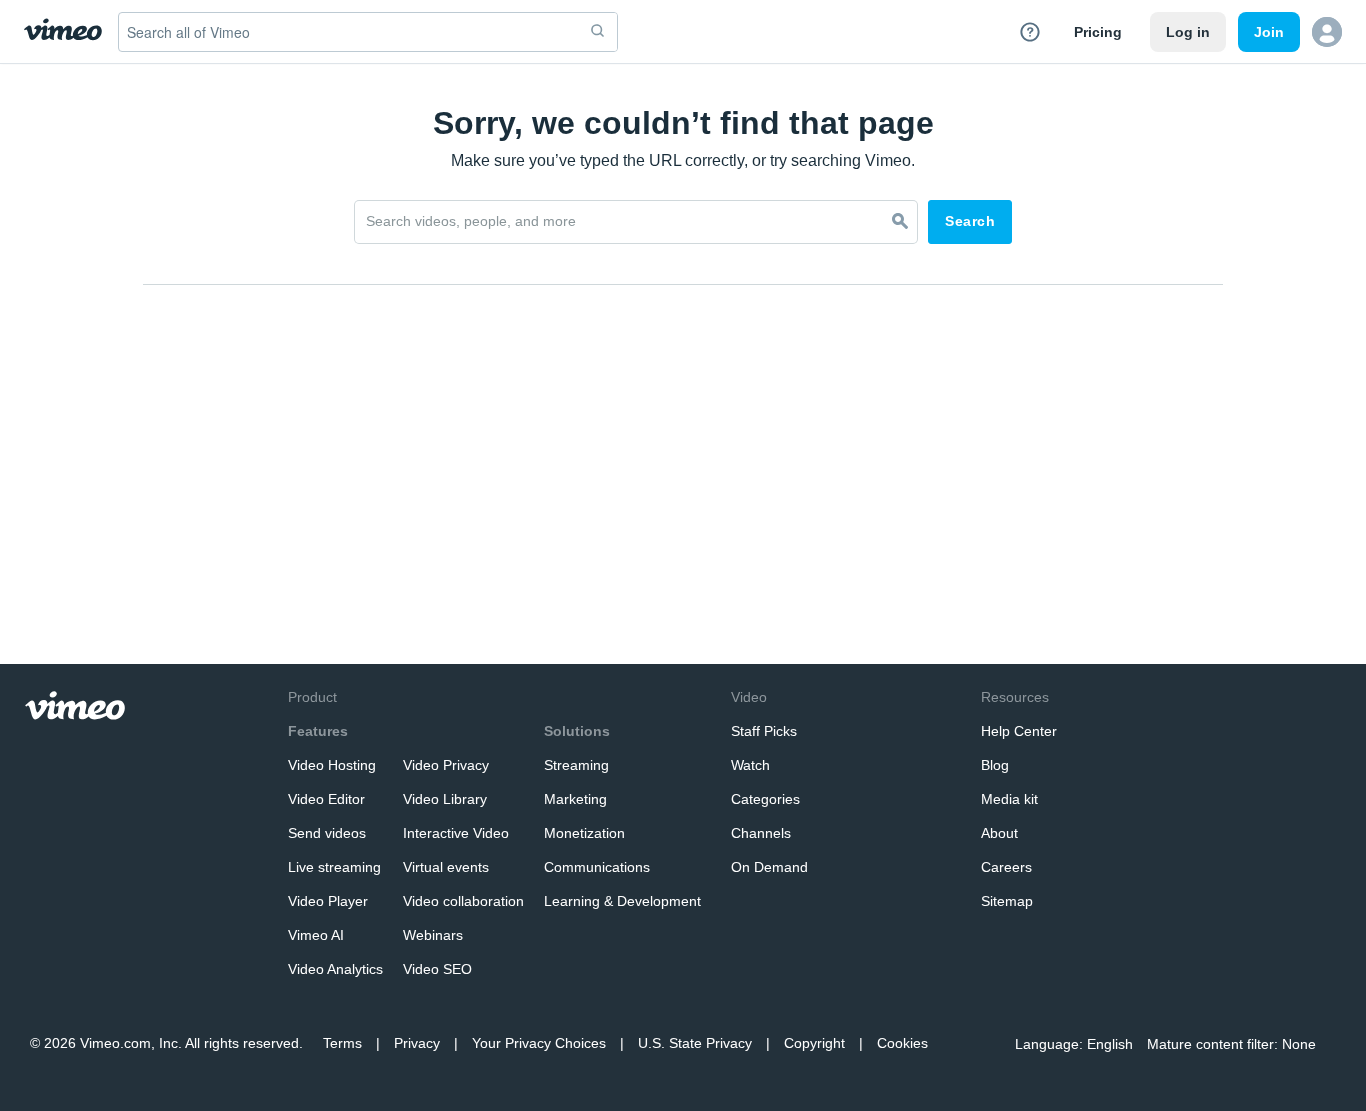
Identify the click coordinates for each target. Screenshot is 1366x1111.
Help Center (1019, 731)
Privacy (417, 1043)
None (1299, 1044)
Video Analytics (335, 969)
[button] (1327, 32)
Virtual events (446, 867)
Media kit (1009, 799)
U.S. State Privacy (695, 1043)
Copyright (814, 1043)
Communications (597, 867)
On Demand (769, 867)
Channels (761, 833)
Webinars (433, 935)
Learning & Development (622, 901)
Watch (750, 765)
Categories (765, 799)
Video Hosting (332, 765)
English (1110, 1044)
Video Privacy (446, 765)
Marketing (575, 799)
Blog (995, 765)
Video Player (328, 901)
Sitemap (1007, 901)
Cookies (902, 1043)
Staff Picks (764, 731)
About (999, 833)
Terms (342, 1043)
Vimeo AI (316, 935)
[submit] (598, 32)
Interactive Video (456, 833)
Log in (1188, 32)
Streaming (576, 765)
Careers (1006, 867)
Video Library (445, 799)
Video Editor (326, 799)
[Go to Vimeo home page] (63, 31)
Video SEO (437, 969)
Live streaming (334, 867)
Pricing (1098, 32)
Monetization (584, 833)
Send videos (327, 833)
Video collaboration (463, 901)
